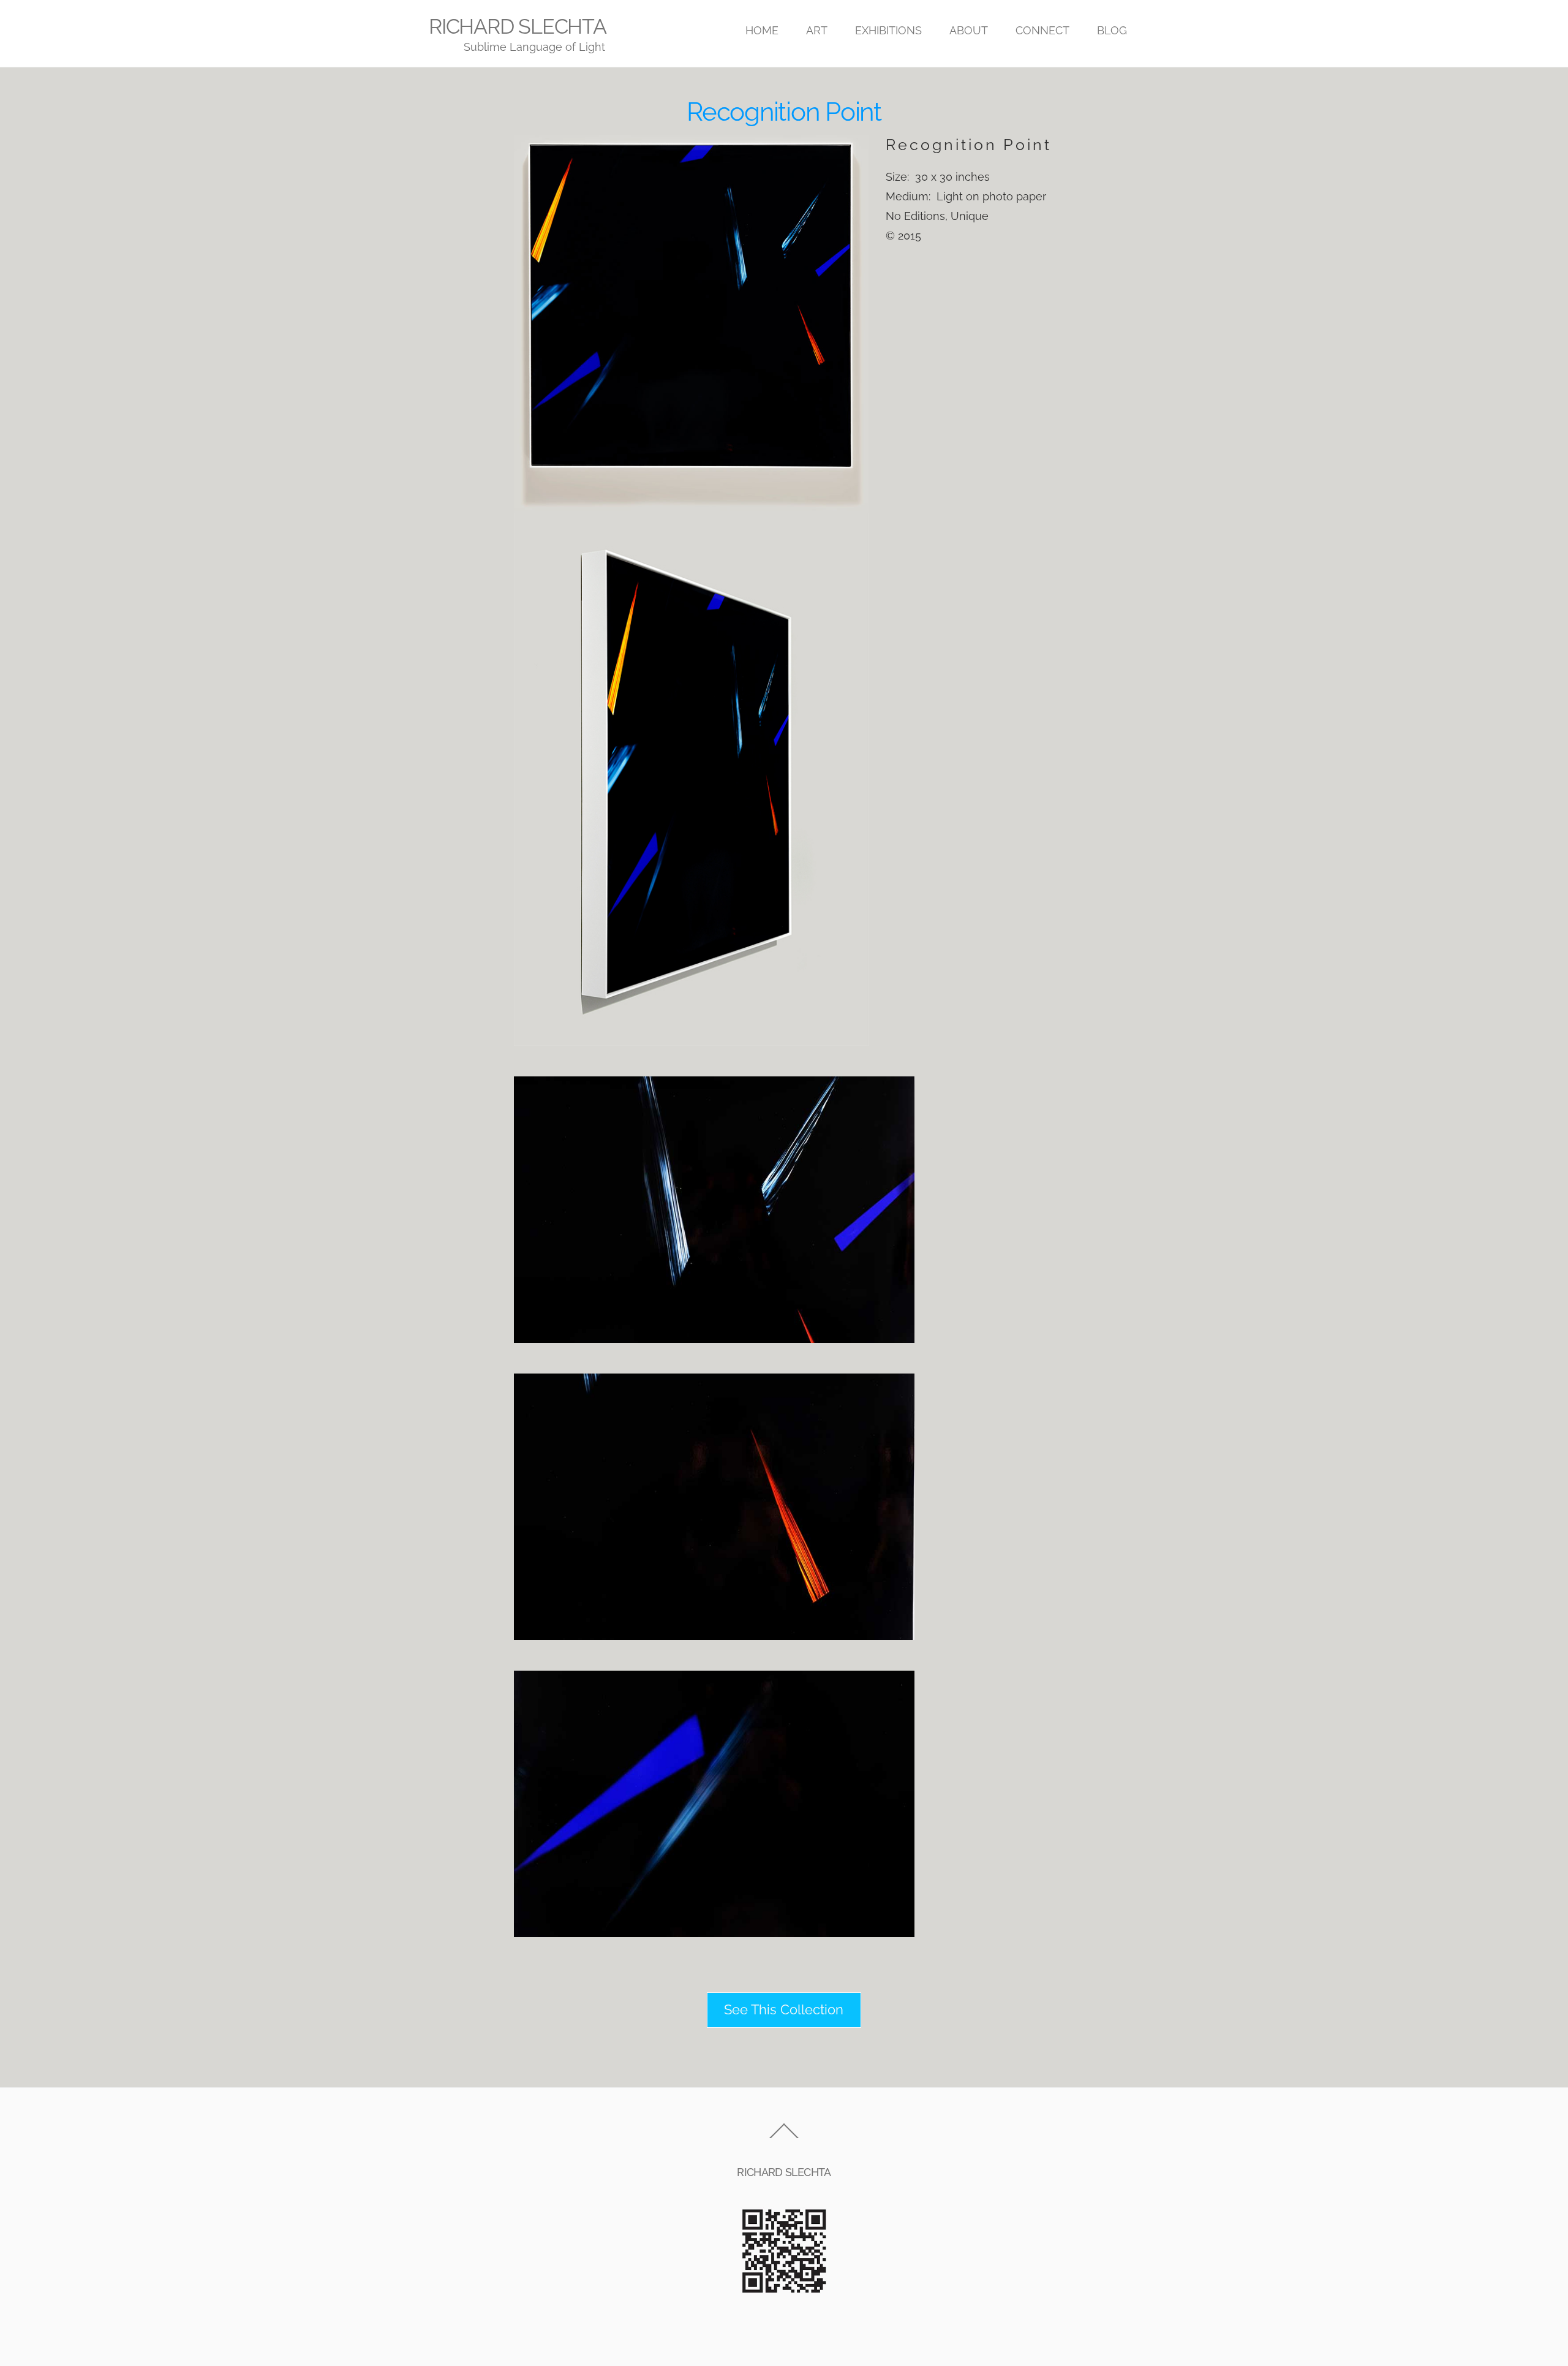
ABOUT (969, 30)
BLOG (1112, 30)
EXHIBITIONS (888, 30)
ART (817, 30)
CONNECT (1042, 30)
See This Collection (784, 2010)
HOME (762, 30)
